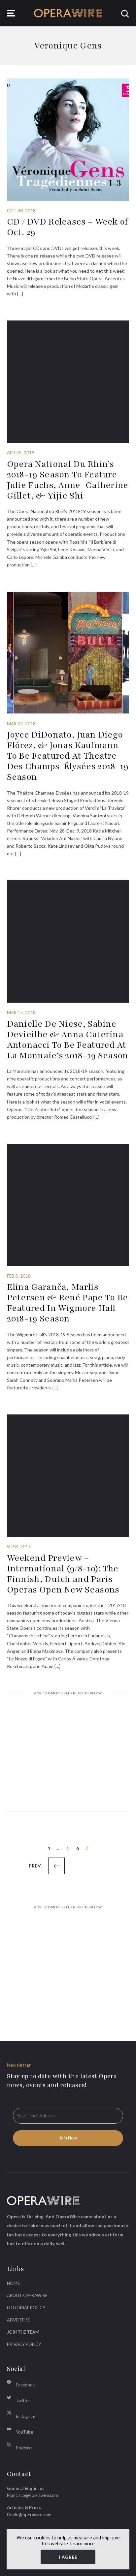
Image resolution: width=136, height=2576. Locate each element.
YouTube (24, 2432)
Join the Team (23, 2332)
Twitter (23, 2401)
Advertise (18, 2320)
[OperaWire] (68, 13)
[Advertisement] (68, 1753)
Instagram (26, 2416)
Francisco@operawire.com (33, 2495)
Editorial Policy (26, 2308)
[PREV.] (56, 1866)
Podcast (24, 2448)
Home (13, 2283)
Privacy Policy (24, 2344)
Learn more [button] (82, 2543)
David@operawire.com (29, 2515)
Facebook (25, 2385)
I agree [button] (68, 2557)
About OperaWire (27, 2295)
